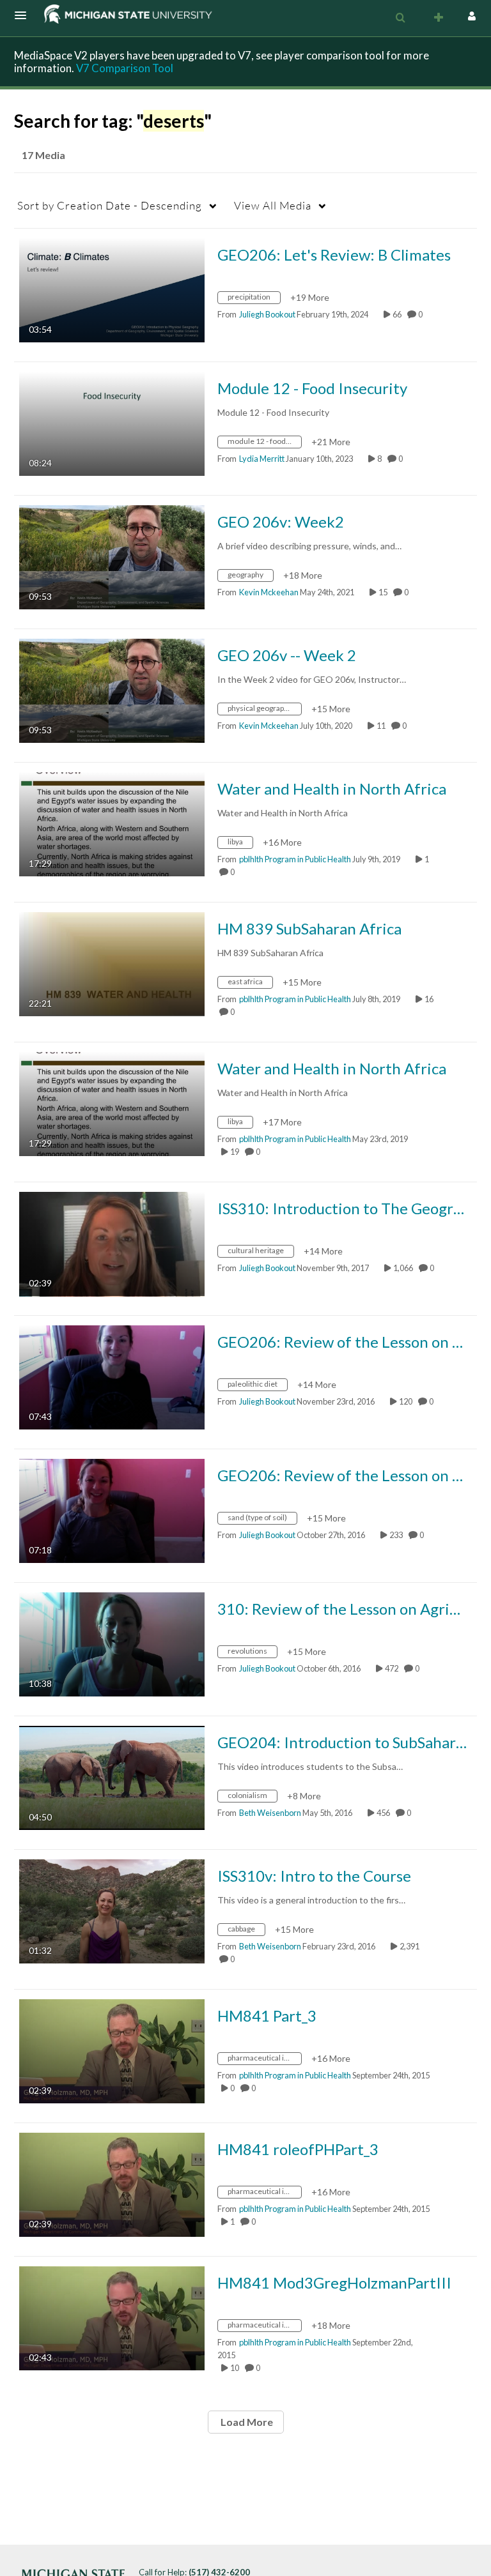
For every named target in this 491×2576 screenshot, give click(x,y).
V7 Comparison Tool (125, 68)
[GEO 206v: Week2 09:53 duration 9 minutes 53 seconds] (112, 556)
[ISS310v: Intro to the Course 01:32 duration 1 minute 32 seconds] (112, 1910)
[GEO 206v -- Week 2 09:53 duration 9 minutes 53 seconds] (112, 690)
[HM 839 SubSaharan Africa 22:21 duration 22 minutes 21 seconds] (112, 963)
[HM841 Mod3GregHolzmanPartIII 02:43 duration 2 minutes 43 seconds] (112, 2317)
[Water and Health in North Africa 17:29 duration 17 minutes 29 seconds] (112, 823)
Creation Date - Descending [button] (110, 205)
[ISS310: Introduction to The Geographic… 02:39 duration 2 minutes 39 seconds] (112, 1243)
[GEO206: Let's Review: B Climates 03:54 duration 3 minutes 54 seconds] (112, 289)
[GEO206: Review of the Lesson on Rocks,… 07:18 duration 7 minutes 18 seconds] (112, 1510)
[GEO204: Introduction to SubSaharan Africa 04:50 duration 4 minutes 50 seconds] (112, 1777)
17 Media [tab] (43, 155)
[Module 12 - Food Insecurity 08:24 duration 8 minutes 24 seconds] (112, 423)
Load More (246, 2422)
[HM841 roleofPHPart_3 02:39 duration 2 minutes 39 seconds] (112, 2184)
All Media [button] (273, 205)
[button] (24, 15)
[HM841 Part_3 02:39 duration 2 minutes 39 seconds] (112, 2050)
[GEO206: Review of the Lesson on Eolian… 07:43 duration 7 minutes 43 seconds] (112, 1376)
